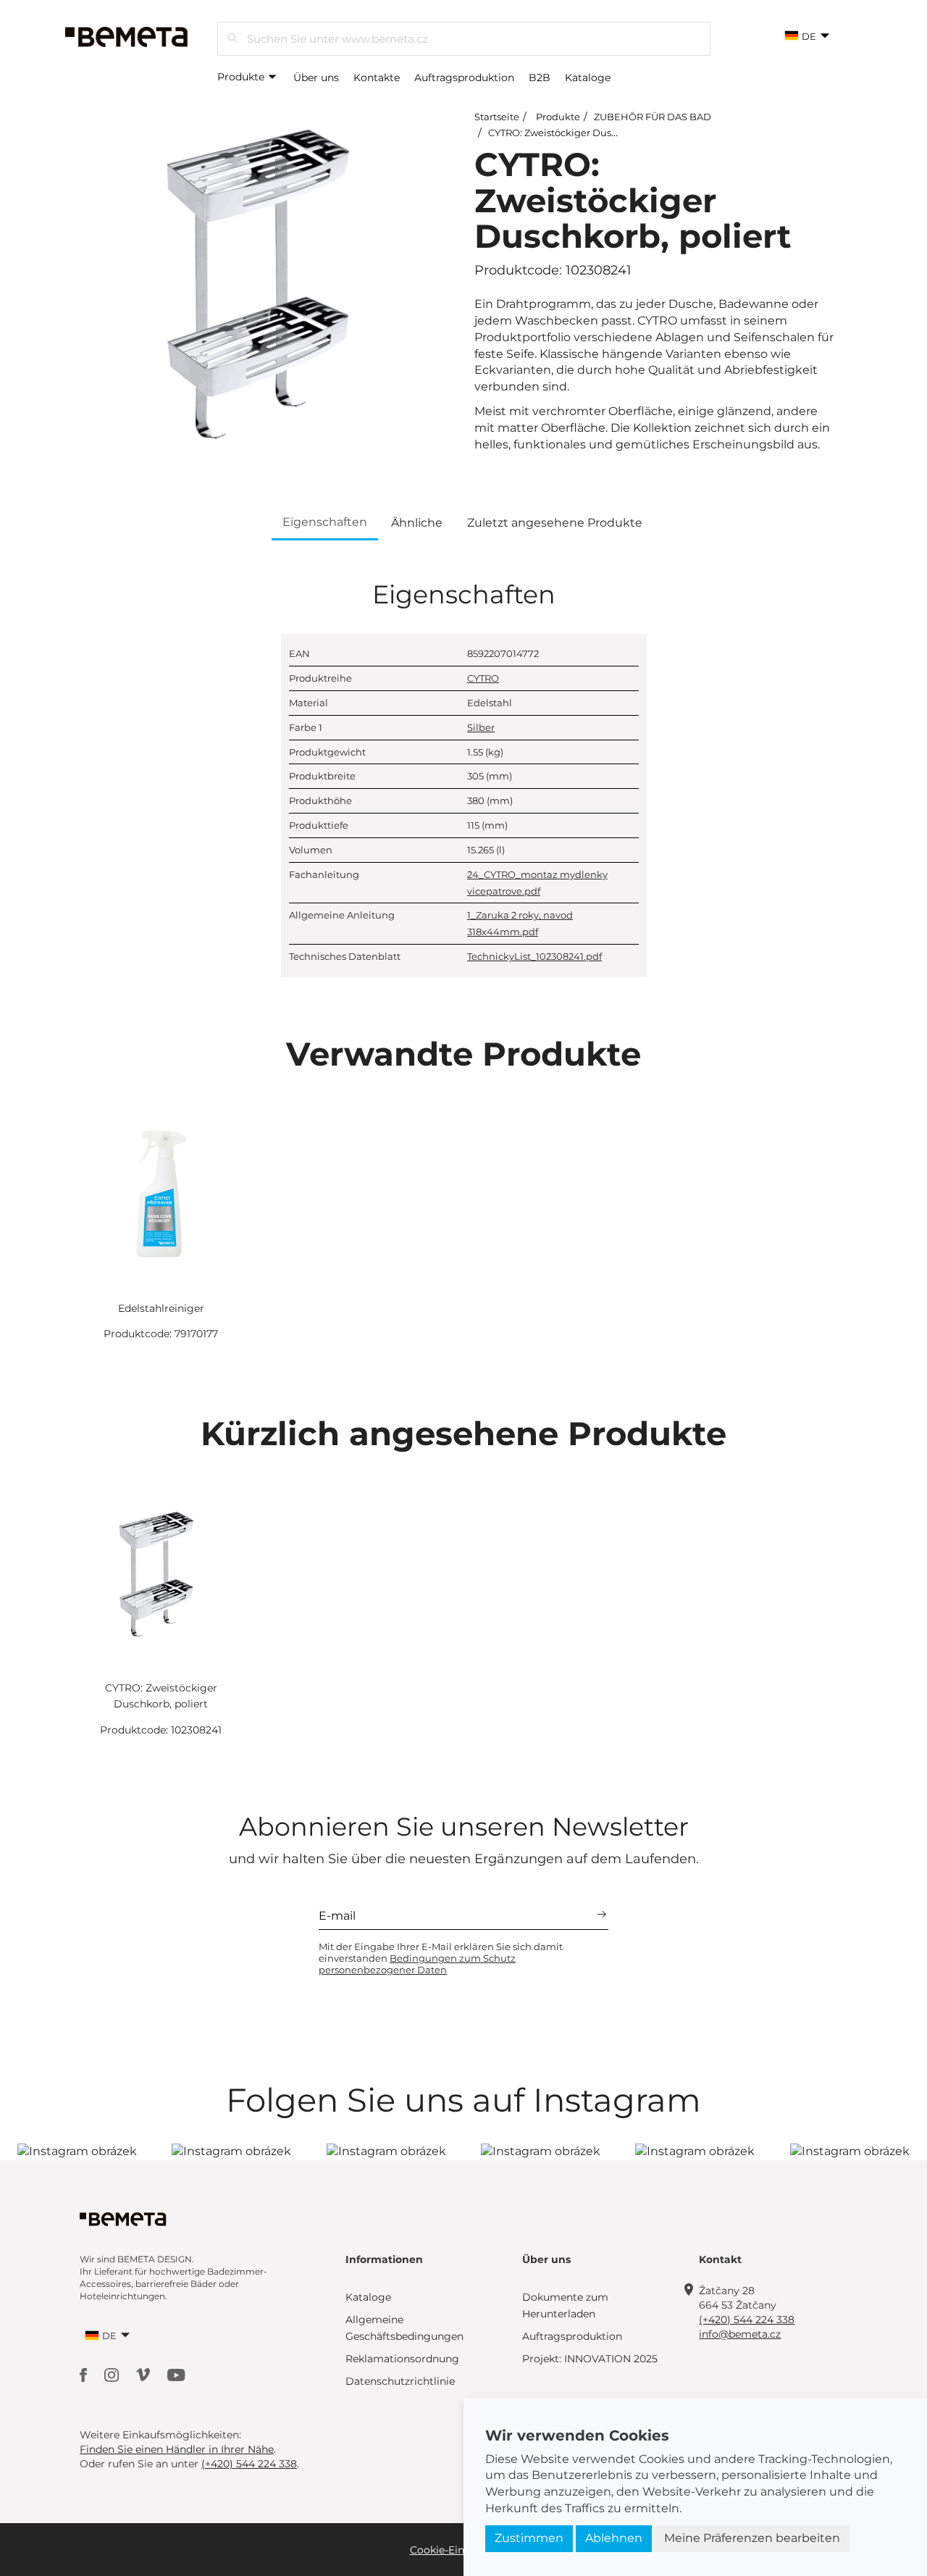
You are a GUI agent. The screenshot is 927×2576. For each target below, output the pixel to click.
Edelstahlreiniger (161, 1308)
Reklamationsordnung (402, 2359)
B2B (540, 78)
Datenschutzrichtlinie (400, 2381)
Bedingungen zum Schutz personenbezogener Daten (417, 1964)
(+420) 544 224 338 (747, 2320)
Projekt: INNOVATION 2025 (590, 2359)
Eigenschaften (325, 522)
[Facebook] (85, 2374)
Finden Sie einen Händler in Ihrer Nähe (177, 2449)
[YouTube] (176, 2374)
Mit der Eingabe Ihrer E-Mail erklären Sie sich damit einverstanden (441, 1958)
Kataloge (588, 78)
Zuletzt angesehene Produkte (555, 523)
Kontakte (377, 78)
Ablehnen (614, 2538)
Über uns (316, 78)
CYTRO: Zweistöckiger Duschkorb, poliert (584, 133)
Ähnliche (417, 523)
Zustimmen (529, 2538)
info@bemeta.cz (740, 2334)
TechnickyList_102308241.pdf (534, 956)
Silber (481, 727)
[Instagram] (113, 2374)
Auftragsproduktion (464, 78)
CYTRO (483, 678)
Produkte (242, 77)
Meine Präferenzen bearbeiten (752, 2538)
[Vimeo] (144, 2374)
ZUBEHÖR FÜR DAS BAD (653, 117)
